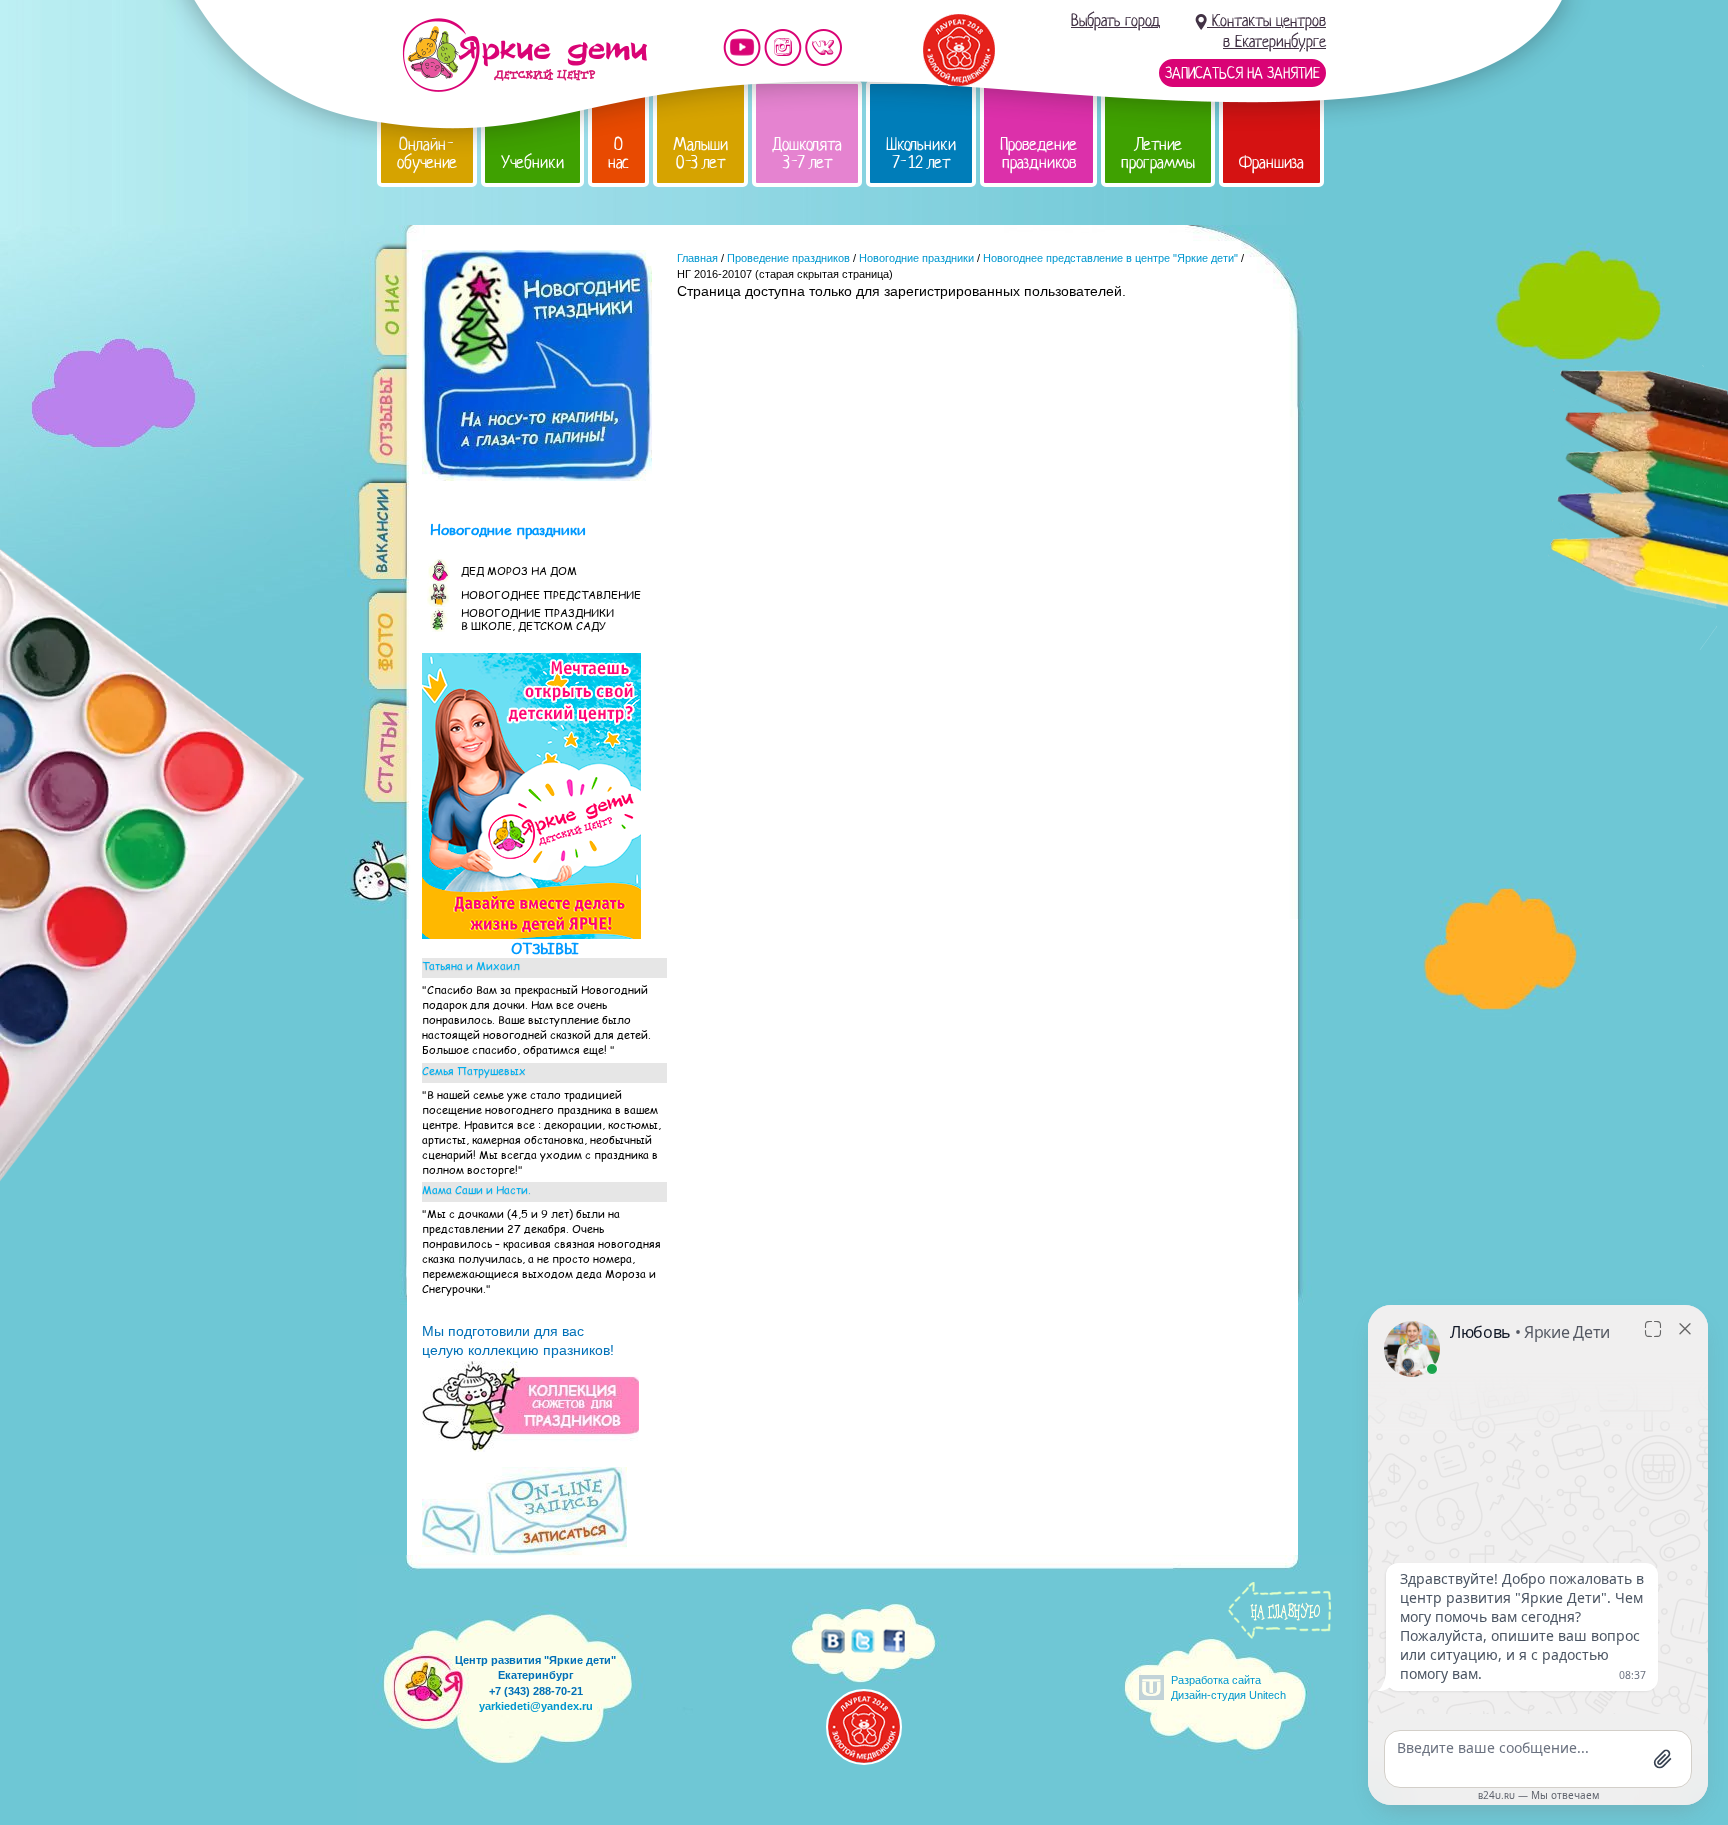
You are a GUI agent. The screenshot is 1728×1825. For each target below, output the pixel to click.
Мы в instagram (783, 47)
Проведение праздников (1038, 153)
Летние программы (1158, 153)
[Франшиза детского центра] (531, 934)
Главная (697, 258)
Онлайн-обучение (427, 153)
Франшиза (1271, 162)
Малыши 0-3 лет (700, 153)
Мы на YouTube (742, 47)
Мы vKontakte (824, 47)
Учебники (532, 162)
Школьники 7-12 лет (921, 153)
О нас (618, 153)
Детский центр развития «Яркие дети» (524, 55)
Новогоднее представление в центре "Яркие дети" (1110, 258)
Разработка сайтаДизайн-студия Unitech (1228, 1687)
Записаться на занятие (1242, 73)
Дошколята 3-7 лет (807, 153)
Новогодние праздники (916, 258)
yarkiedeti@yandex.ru (536, 1706)
